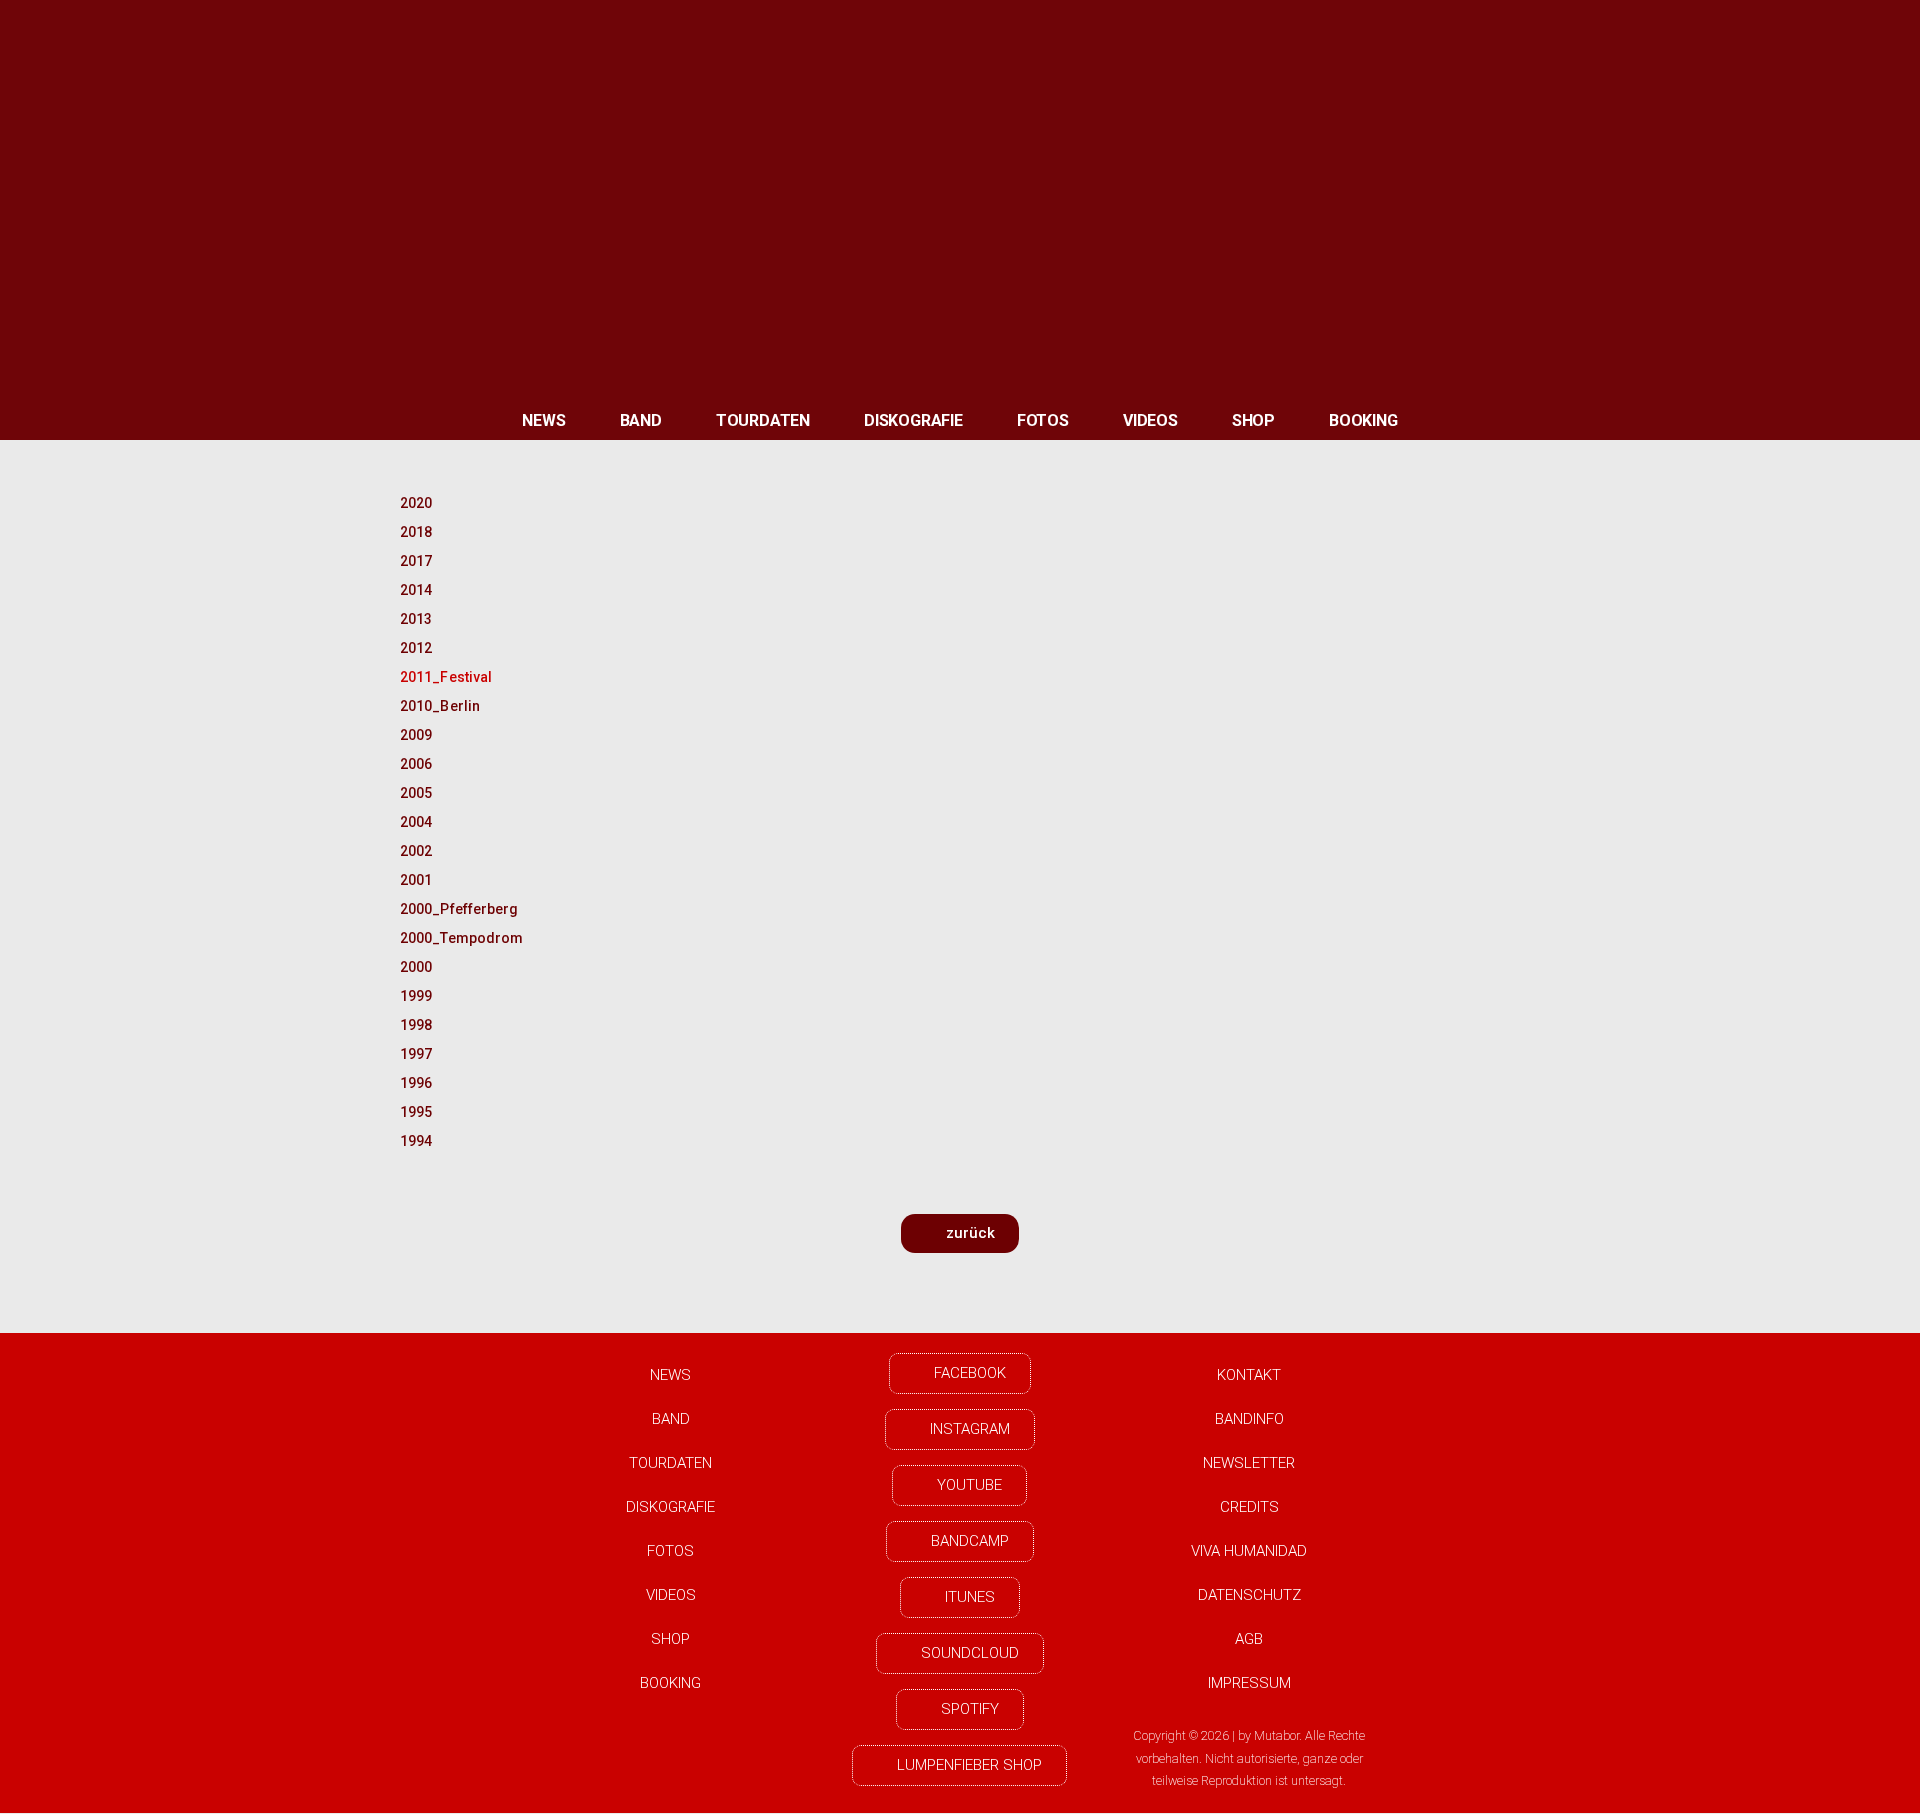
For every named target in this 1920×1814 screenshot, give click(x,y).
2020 (416, 503)
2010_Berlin (440, 706)
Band (641, 420)
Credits (1249, 1507)
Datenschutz (1249, 1595)
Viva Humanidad (1249, 1551)
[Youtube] (1623, 25)
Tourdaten (763, 420)
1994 (416, 1141)
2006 (416, 764)
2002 (416, 851)
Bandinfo (1249, 1419)
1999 (416, 996)
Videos (1150, 420)
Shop (1253, 420)
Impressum (1249, 1683)
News (543, 420)
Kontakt (1249, 1375)
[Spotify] (1681, 25)
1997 (416, 1054)
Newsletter (1249, 1463)
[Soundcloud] (1739, 25)
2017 (416, 561)
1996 (416, 1083)
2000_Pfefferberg (452, 909)
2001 (416, 880)
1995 (416, 1112)
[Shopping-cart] (1797, 25)
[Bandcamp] (1566, 25)
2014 (416, 590)
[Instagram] (1508, 25)
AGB (1249, 1639)
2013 (416, 619)
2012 (416, 648)
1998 (416, 1025)
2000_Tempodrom (452, 938)
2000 (416, 967)
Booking (1363, 420)
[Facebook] (1450, 25)
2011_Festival (446, 677)
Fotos (1043, 420)
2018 (416, 532)
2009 (416, 735)
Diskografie (913, 420)
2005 (416, 793)
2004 (416, 822)
